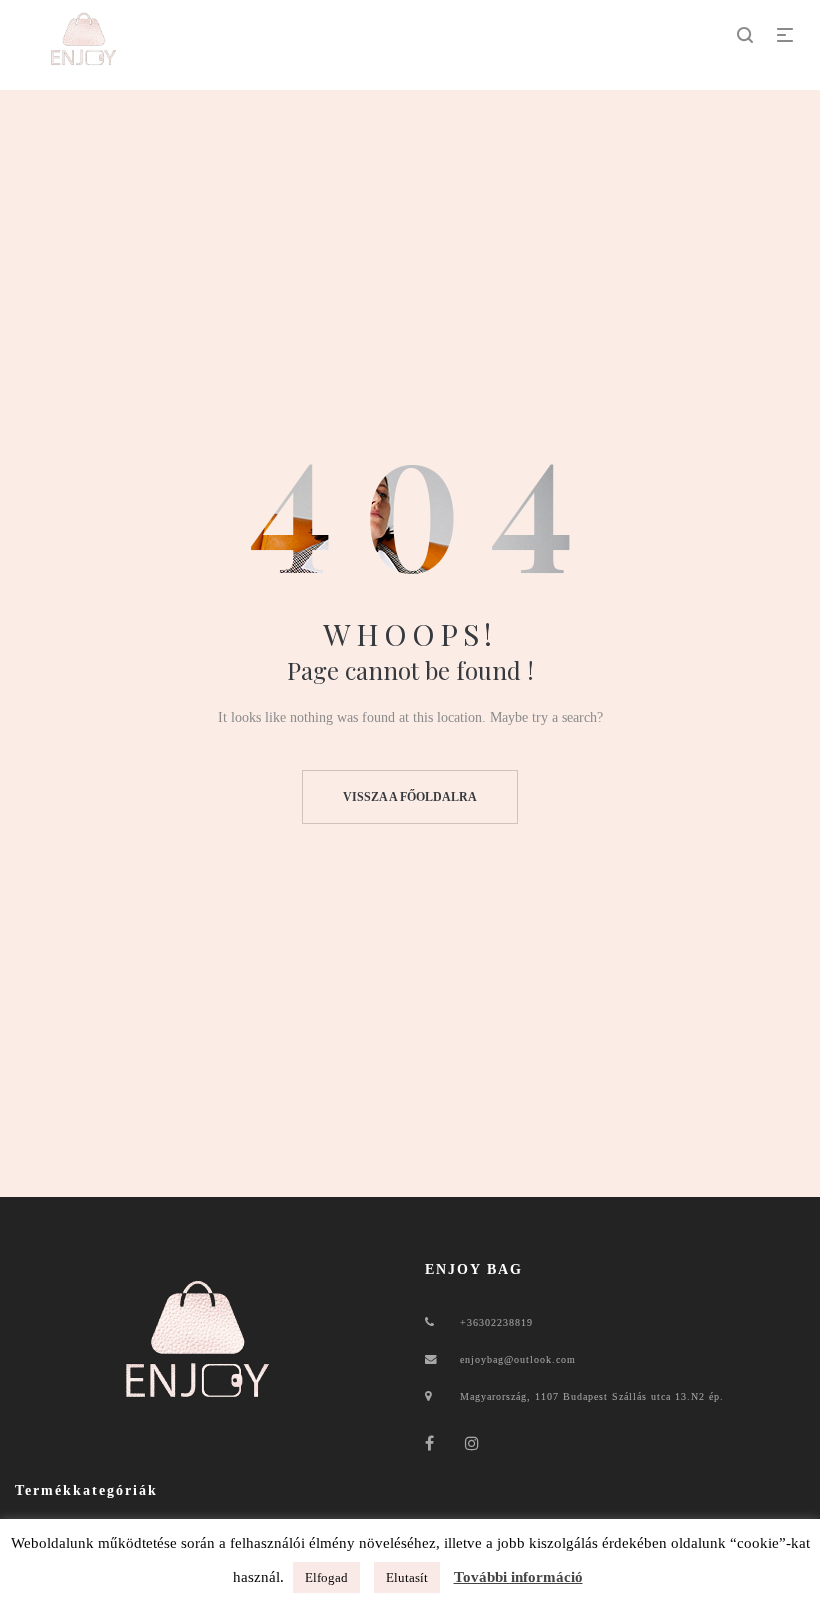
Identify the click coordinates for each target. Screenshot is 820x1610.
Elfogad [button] (326, 1577)
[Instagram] (472, 1443)
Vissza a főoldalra (410, 797)
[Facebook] (430, 1443)
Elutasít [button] (407, 1577)
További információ (518, 1577)
